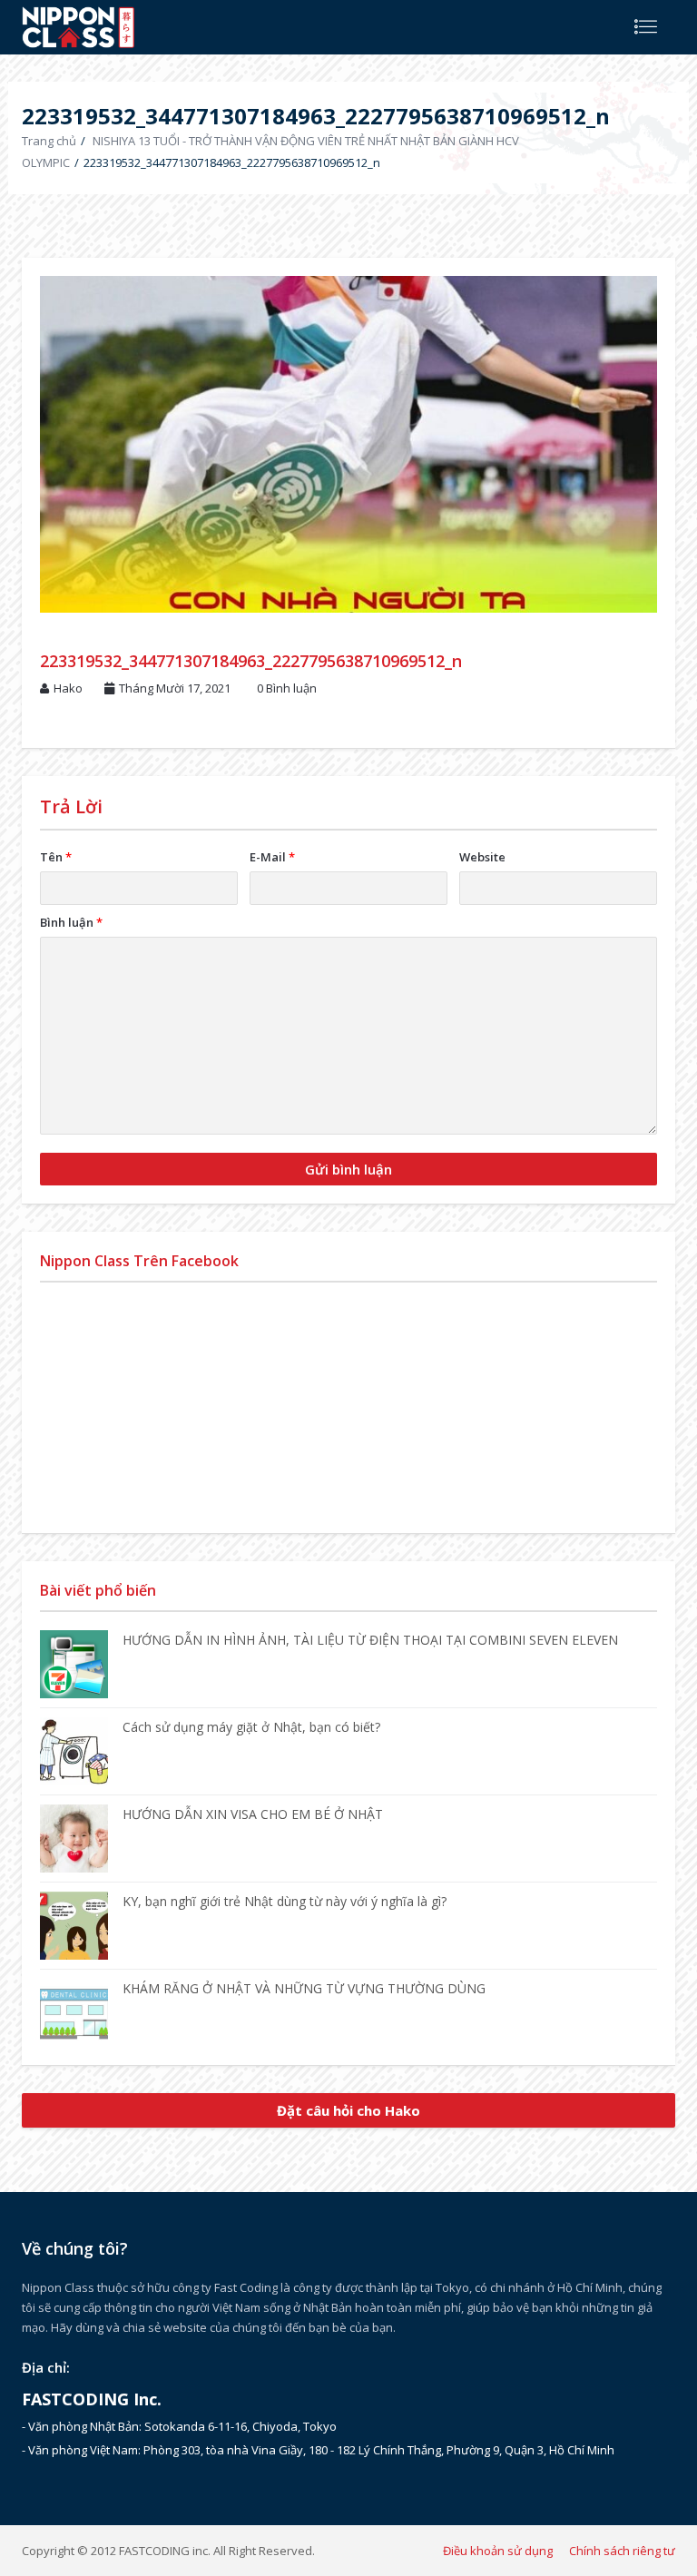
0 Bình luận (287, 688)
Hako (68, 688)
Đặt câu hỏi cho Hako (348, 2110)
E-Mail (272, 857)
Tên (56, 857)
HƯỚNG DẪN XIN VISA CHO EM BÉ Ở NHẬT (253, 1814)
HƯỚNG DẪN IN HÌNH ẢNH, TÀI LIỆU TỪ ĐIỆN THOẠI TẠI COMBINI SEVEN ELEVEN (370, 1640)
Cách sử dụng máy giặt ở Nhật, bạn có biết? (251, 1727)
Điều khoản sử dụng (498, 2551)
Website (482, 857)
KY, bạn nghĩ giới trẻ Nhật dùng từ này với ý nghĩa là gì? (285, 1901)
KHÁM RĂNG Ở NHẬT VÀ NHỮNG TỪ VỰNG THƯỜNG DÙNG (304, 1988)
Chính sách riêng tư (622, 2551)
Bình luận (71, 922)
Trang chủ (49, 141)
